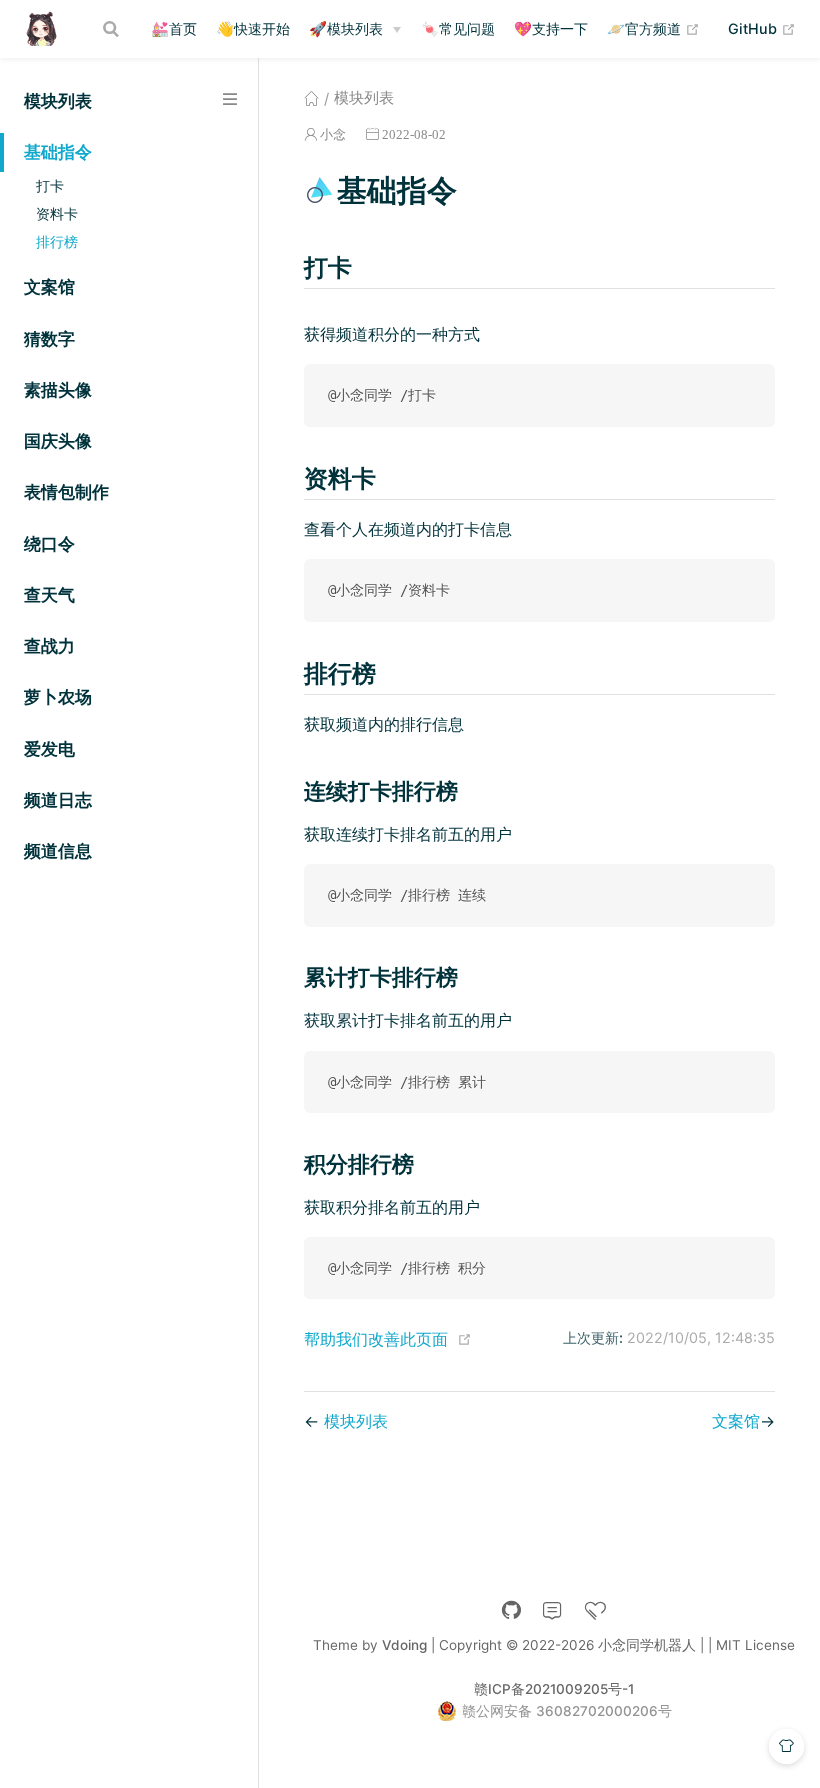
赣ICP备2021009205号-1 (554, 1689)
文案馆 (49, 287)
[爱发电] (595, 1610)
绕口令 (49, 544)
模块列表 (58, 101)
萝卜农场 (58, 697)
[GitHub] (511, 1610)
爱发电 (49, 749)
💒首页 (174, 28)
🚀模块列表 (346, 28)
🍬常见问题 (458, 28)
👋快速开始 (253, 28)
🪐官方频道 (653, 28)
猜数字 (49, 339)
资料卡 (57, 213)
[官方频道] (552, 1610)
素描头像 (58, 390)
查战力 (49, 646)
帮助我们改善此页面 (376, 1339)
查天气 (49, 595)
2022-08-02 (414, 134)
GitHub (762, 28)
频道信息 (58, 851)
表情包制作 (66, 492)
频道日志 (58, 800)
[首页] (311, 98)
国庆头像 (58, 441)
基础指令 (58, 152)
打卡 (50, 185)
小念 (333, 134)
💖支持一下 (551, 28)
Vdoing (404, 1645)
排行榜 (57, 241)
